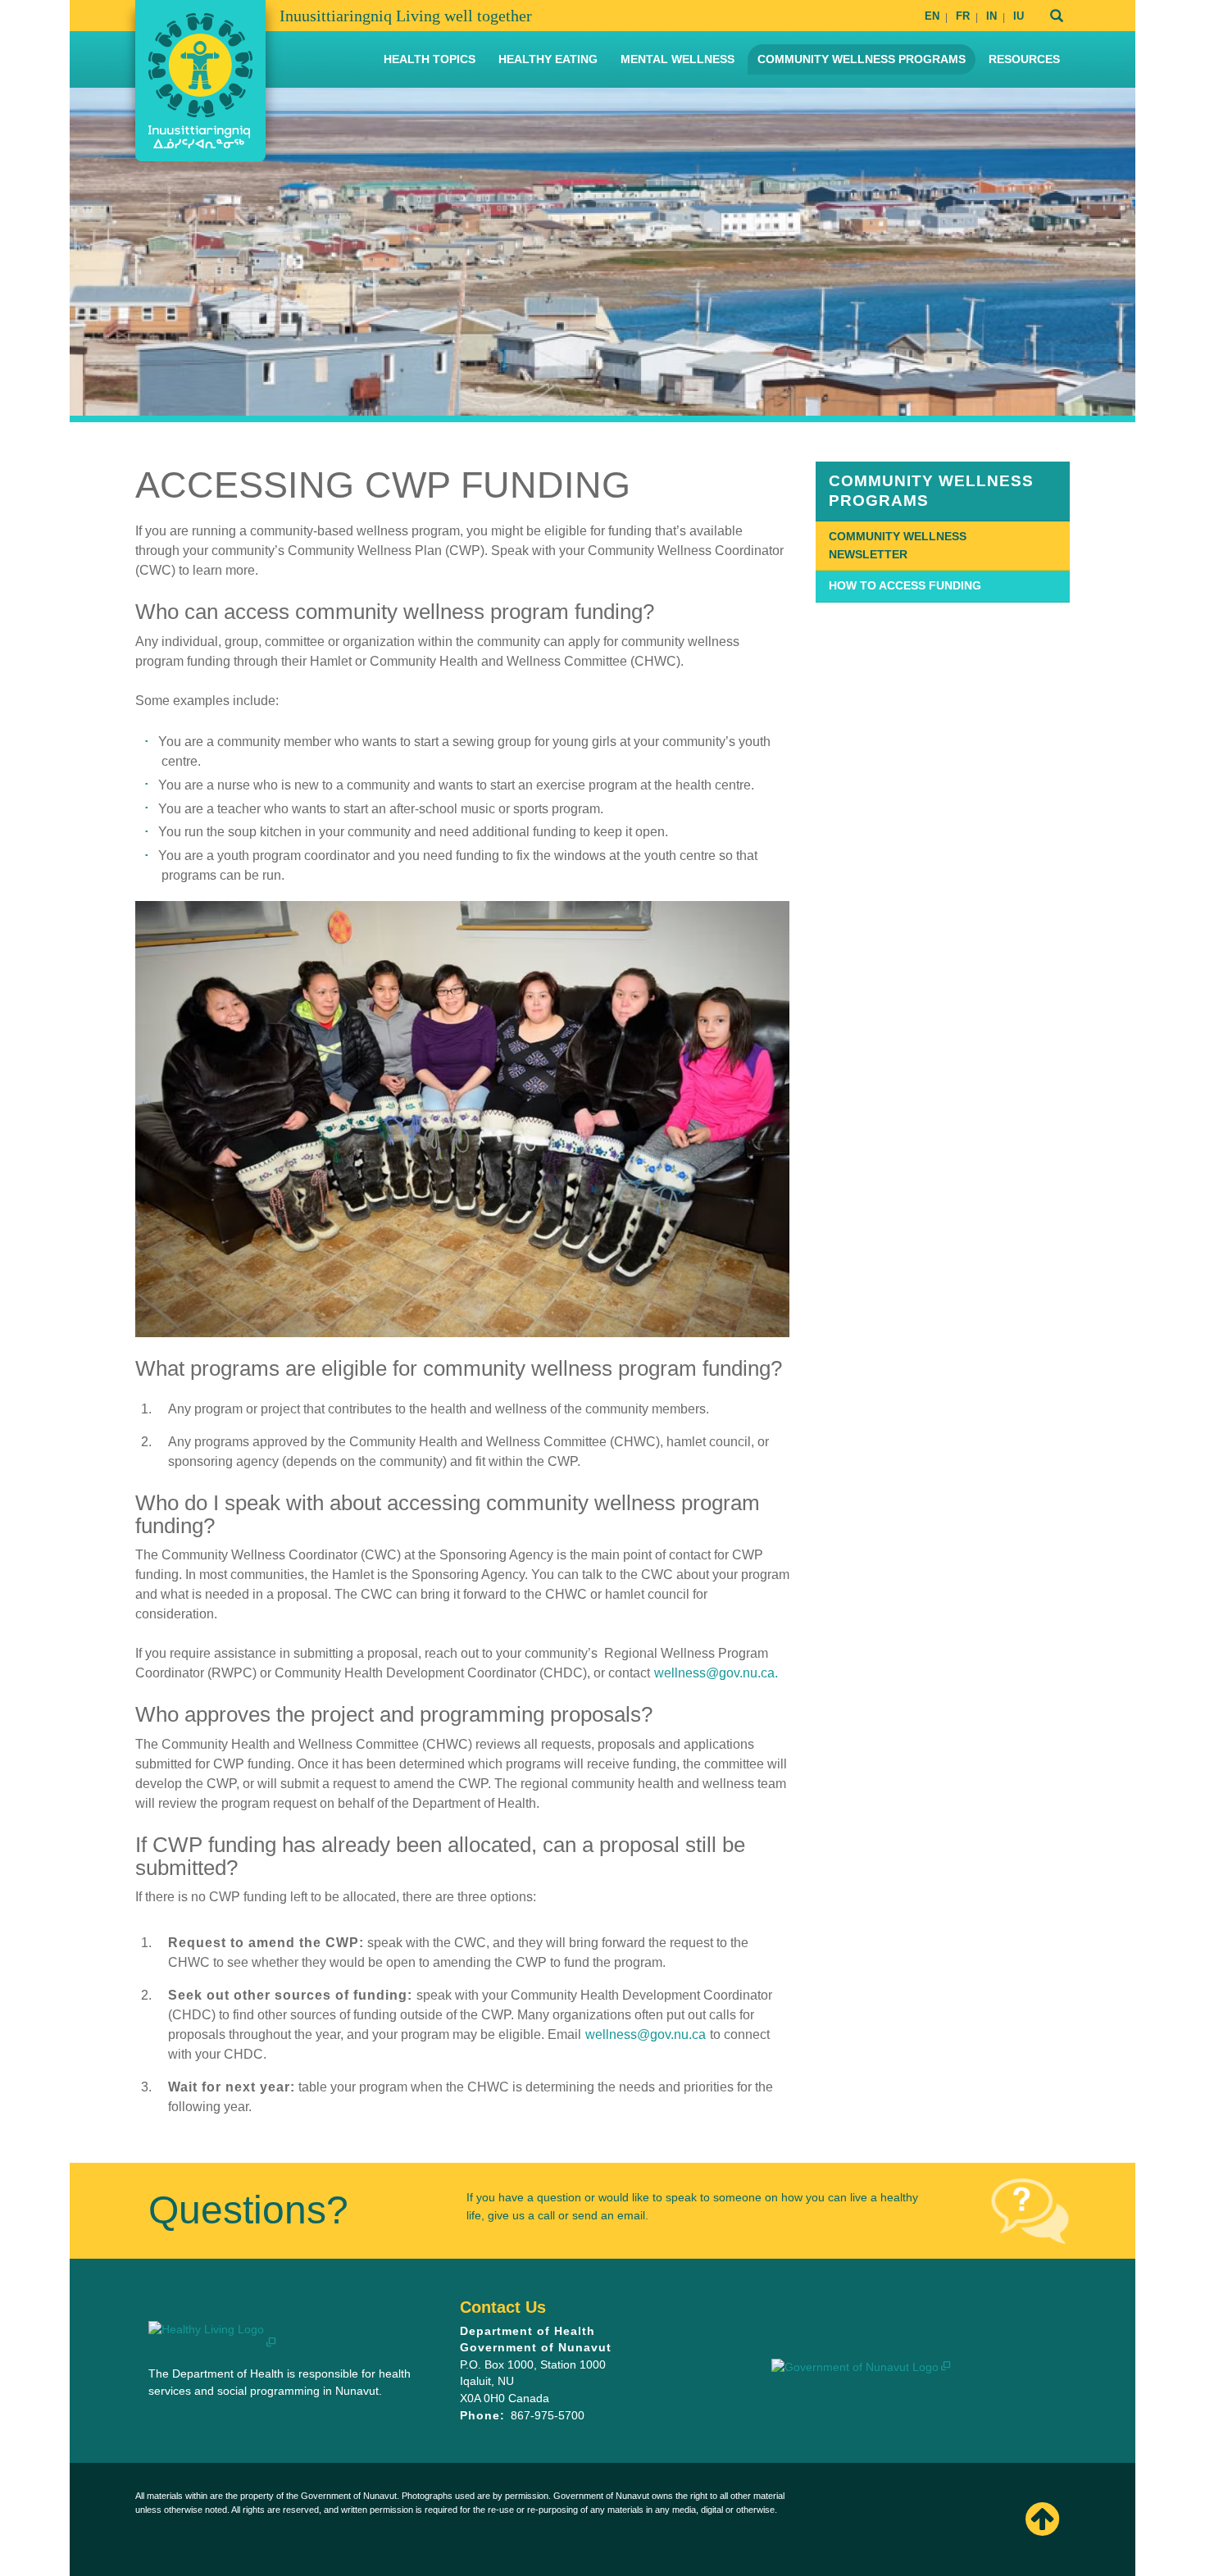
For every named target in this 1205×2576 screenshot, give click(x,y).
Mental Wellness (678, 59)
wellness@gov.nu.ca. (716, 1673)
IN (991, 16)
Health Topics (430, 59)
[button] (1032, 2519)
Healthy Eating (548, 59)
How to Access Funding (905, 585)
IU (1019, 16)
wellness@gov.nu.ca (646, 2034)
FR (963, 16)
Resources (1024, 59)
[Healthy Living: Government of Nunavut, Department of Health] (200, 81)
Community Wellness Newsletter (898, 545)
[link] (943, 491)
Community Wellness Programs (862, 59)
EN (932, 16)
